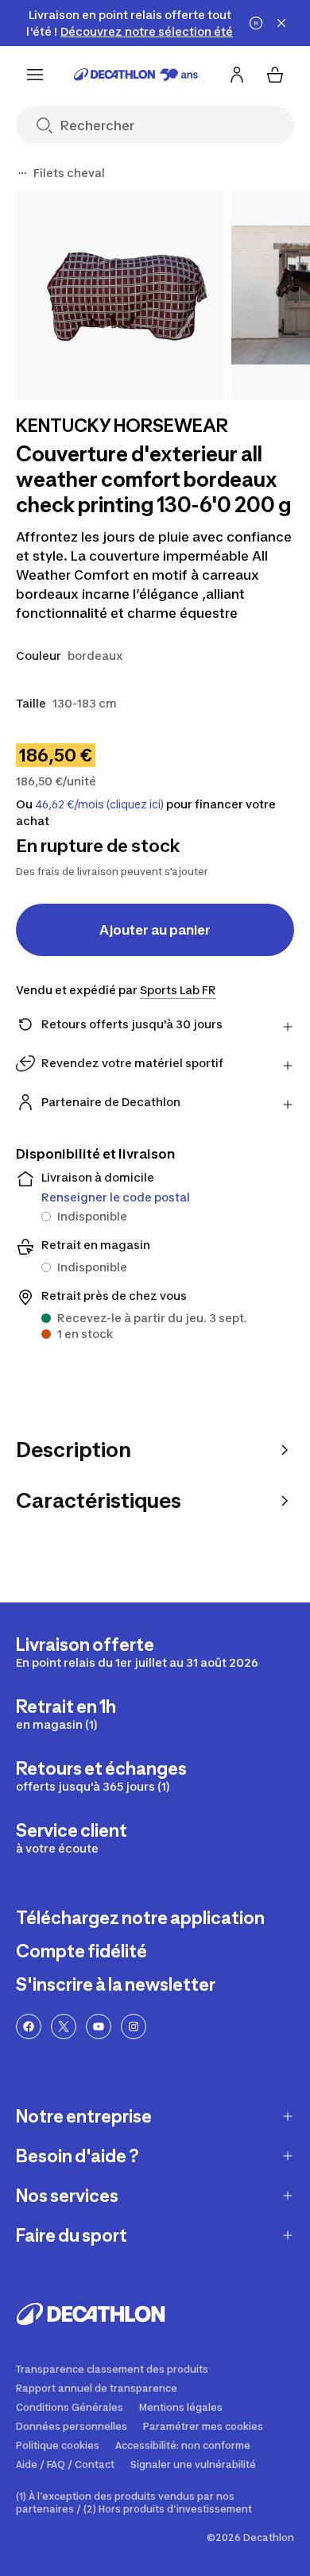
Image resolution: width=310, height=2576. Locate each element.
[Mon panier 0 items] (275, 75)
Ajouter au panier (155, 930)
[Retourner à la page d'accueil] (136, 75)
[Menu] (35, 75)
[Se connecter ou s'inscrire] (237, 75)
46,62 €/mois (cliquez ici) (99, 804)
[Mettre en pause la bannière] (256, 23)
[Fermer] (281, 23)
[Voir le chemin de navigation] (22, 173)
